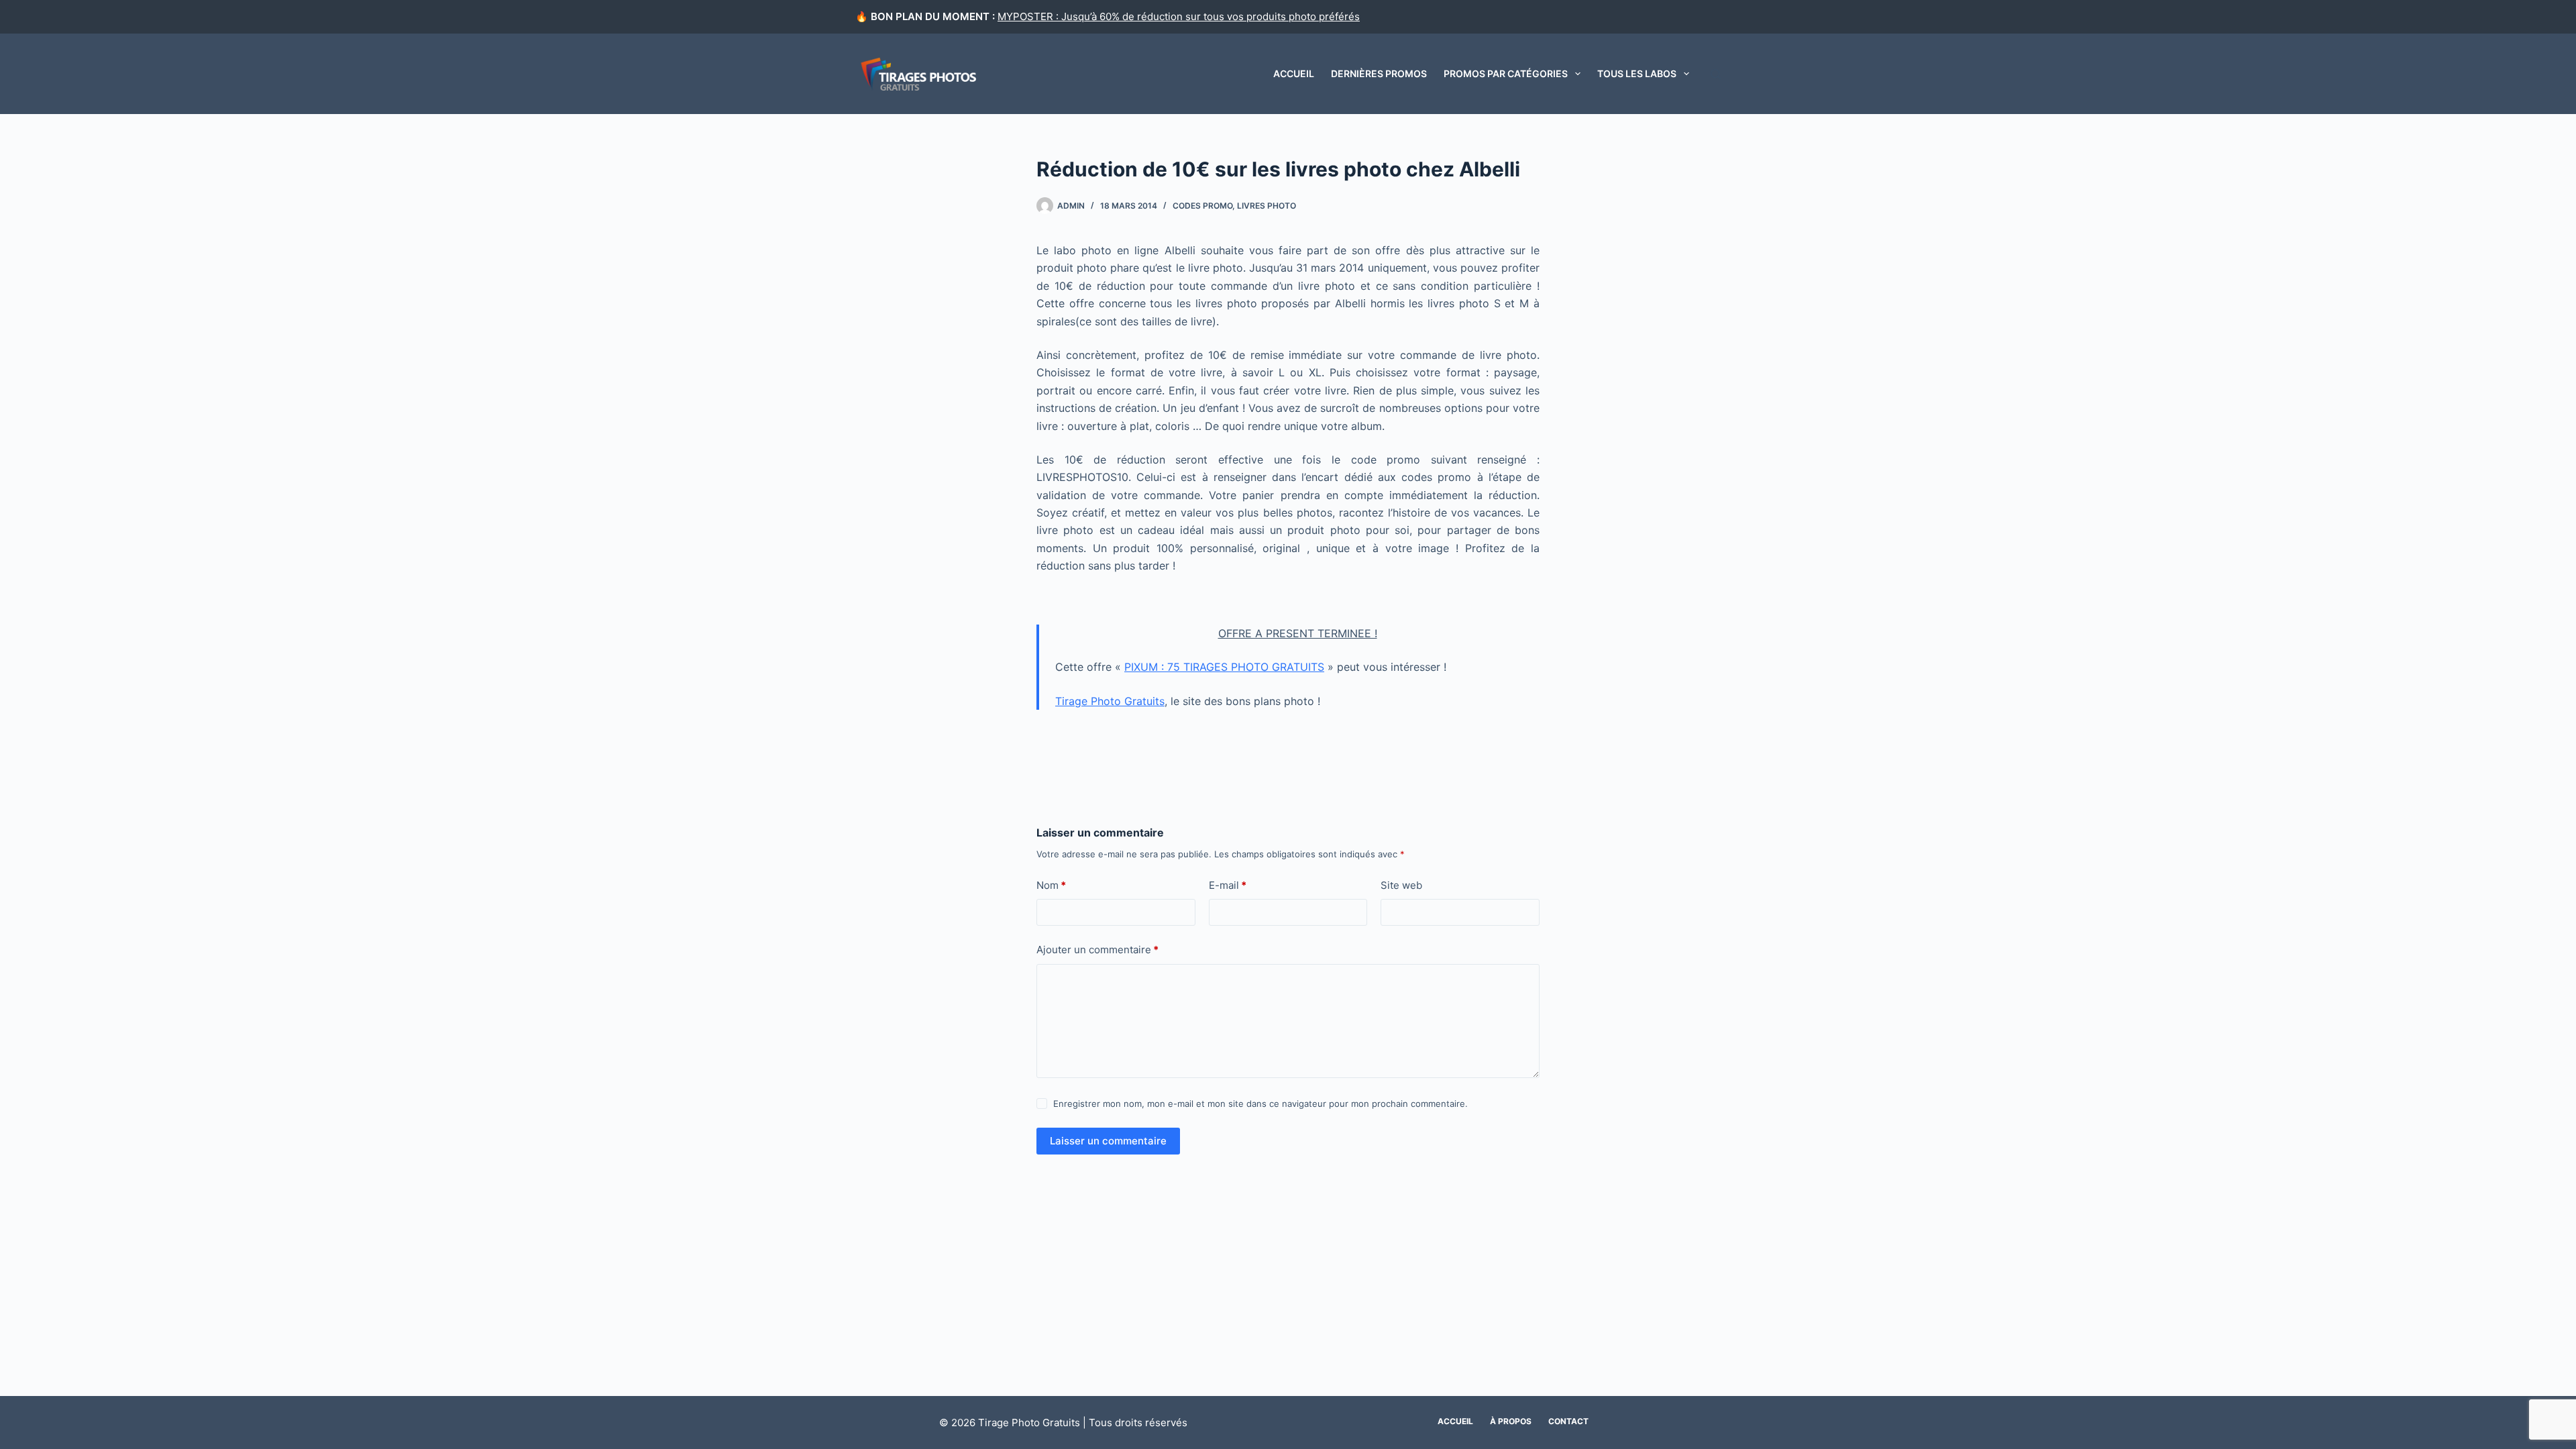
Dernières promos (1379, 73)
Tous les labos (1637, 73)
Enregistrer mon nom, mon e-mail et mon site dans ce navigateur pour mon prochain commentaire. (1260, 1104)
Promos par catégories (1506, 73)
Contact (1568, 1421)
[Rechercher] (1716, 74)
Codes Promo (1202, 206)
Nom (1051, 885)
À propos (1511, 1421)
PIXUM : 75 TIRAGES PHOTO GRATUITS (1224, 667)
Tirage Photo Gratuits (1110, 701)
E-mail (1228, 885)
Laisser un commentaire (1108, 1141)
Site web (1401, 885)
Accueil (1294, 73)
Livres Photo (1267, 206)
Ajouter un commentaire (1097, 950)
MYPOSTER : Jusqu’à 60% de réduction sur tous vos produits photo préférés (1179, 16)
